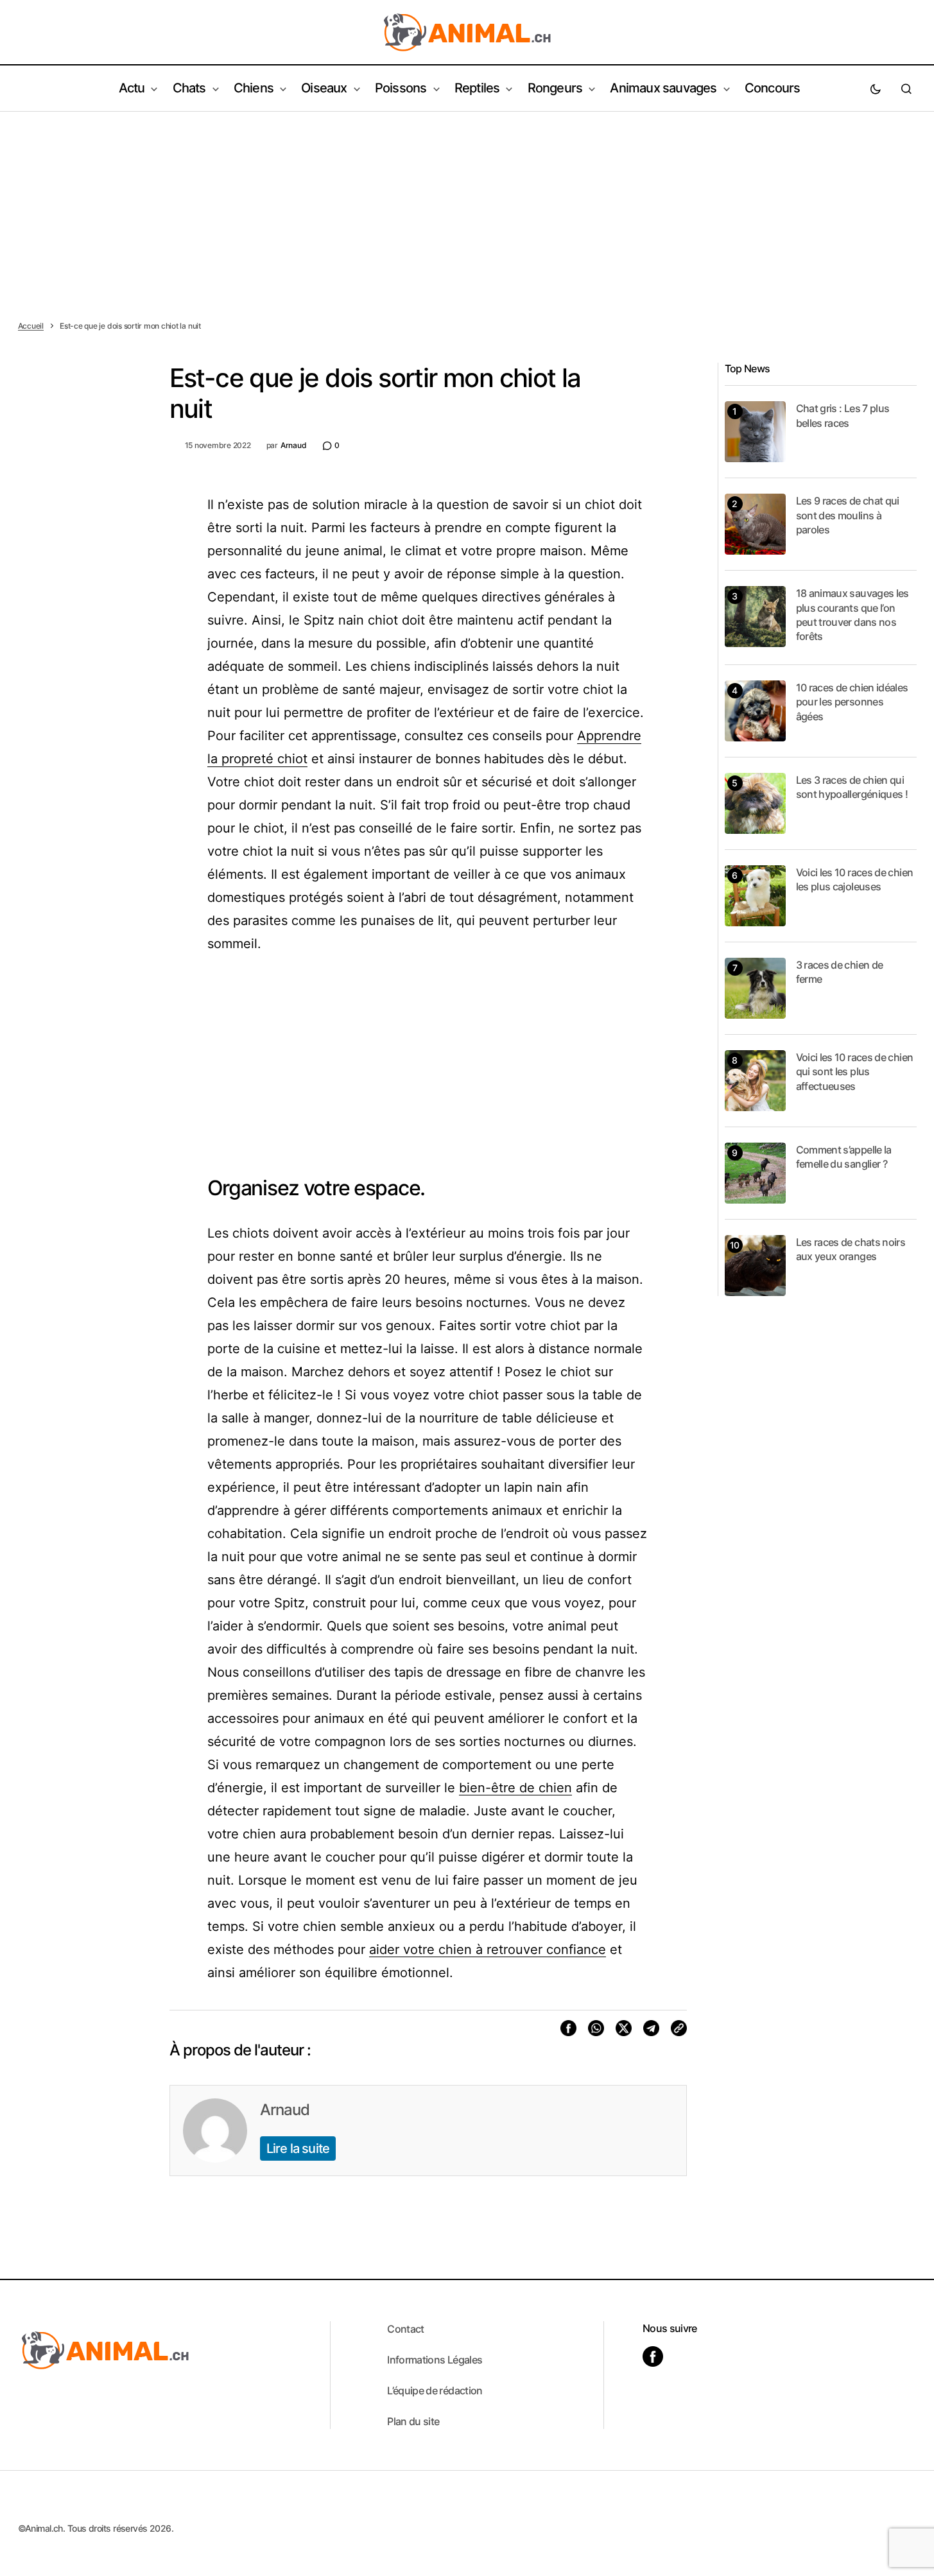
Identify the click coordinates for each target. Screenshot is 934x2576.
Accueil (31, 326)
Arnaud (285, 2110)
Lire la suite (298, 2148)
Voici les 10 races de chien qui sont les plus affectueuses (855, 1072)
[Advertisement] (467, 208)
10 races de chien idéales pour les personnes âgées (852, 702)
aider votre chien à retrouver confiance (488, 1949)
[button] (876, 89)
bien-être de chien (515, 1788)
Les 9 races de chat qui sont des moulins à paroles (848, 515)
